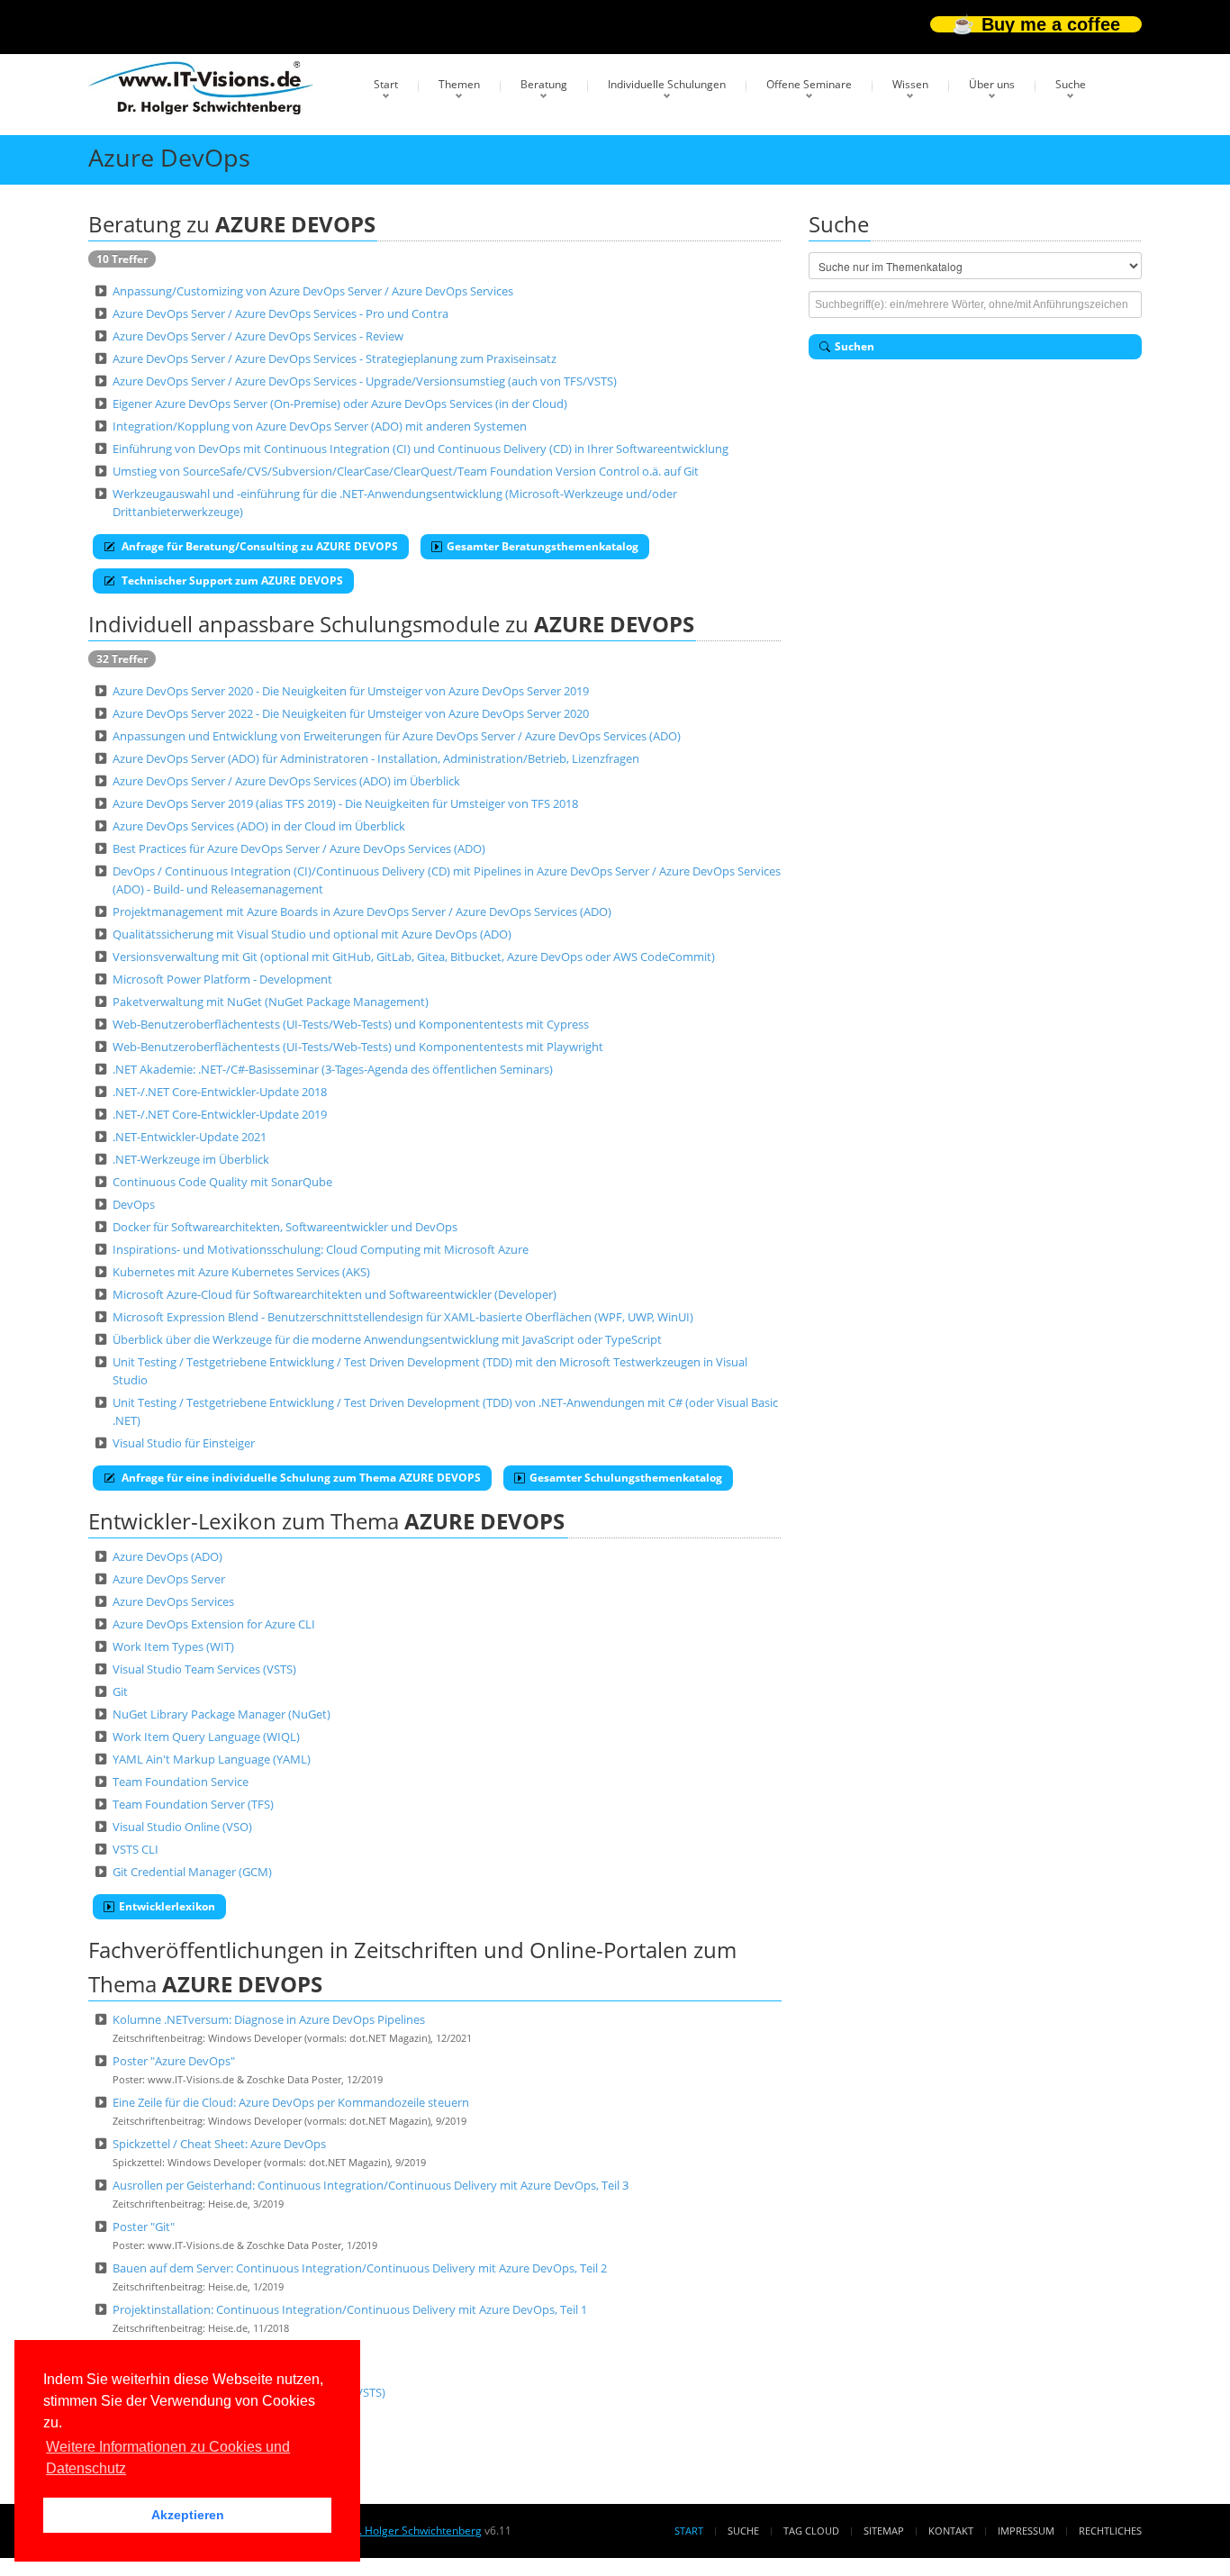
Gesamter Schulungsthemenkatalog (626, 1478)
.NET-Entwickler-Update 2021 (190, 1137)
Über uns (992, 84)
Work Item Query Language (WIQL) (206, 1737)
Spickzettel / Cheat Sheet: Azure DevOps (219, 2144)
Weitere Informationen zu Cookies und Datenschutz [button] (168, 2458)
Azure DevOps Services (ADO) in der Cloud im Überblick (259, 826)
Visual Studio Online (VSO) (182, 1827)
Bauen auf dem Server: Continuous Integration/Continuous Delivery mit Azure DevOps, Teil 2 (360, 2268)
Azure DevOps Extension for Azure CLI (214, 1624)
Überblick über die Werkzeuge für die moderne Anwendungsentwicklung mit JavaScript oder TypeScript (387, 1339)
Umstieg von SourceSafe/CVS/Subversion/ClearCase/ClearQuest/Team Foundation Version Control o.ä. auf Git (406, 471)
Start (386, 84)
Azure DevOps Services (173, 1601)
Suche (1071, 84)
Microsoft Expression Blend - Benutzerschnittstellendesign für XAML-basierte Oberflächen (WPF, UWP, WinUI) (403, 1317)
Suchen (855, 346)
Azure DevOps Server (169, 1579)
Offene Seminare (809, 84)
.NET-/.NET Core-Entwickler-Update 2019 (220, 1114)
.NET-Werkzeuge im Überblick (191, 1159)
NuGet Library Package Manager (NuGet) (222, 1714)
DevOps (134, 1204)
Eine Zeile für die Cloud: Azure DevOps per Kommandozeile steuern (291, 2102)
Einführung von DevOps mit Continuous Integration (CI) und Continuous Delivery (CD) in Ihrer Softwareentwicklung (421, 449)
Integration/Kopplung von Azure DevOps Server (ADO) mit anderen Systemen (320, 426)
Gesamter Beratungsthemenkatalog (543, 546)
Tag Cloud (811, 2531)
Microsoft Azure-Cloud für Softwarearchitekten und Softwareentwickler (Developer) (335, 1294)
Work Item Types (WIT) (173, 1646)
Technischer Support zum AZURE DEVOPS (231, 581)
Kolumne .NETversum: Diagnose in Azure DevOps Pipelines (269, 2019)
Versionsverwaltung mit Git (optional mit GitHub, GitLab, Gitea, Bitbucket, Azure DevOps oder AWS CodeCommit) (414, 957)
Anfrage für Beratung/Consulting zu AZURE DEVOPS (258, 546)
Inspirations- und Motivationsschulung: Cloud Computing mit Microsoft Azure (321, 1249)
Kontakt (951, 2531)
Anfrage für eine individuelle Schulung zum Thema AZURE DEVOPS (300, 1478)
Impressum (1026, 2531)
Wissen (910, 84)
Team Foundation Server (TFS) (193, 1804)
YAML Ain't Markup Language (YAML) (212, 1759)
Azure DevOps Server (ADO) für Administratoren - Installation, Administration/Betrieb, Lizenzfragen (376, 758)
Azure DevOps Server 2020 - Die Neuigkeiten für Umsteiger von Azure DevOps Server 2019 (351, 691)
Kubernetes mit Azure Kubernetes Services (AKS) (241, 1272)
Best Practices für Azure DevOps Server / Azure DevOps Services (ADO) (299, 848)
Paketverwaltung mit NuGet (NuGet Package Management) (271, 1002)
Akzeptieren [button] (188, 2515)
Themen (459, 84)
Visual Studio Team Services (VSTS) (204, 1669)
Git (120, 1692)
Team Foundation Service (181, 1782)
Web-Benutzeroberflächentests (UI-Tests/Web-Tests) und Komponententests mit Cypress (351, 1024)
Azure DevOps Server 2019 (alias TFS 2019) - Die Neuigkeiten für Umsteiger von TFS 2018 (345, 803)
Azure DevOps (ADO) (167, 1556)
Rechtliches (1110, 2531)
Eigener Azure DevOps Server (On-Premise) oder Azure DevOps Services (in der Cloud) (340, 404)
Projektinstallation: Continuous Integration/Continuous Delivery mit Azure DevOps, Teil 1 (350, 2309)
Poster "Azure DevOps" (174, 2061)
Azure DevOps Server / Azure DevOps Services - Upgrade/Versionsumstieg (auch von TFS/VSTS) (365, 381)
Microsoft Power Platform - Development (222, 979)
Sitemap (884, 2531)
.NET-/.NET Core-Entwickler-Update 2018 (220, 1092)
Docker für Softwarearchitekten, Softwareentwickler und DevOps (285, 1227)
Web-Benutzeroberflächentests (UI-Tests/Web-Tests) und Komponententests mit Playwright (358, 1047)
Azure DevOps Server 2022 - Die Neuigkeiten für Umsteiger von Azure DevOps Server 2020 (351, 713)
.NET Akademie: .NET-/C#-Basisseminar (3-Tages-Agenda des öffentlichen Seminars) (333, 1069)
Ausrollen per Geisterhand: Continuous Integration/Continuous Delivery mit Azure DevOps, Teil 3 (371, 2185)
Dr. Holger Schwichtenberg (414, 2531)
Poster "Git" (144, 2227)
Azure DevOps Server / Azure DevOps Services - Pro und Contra (280, 313)
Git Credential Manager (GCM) (192, 1872)
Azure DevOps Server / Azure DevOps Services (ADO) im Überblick (286, 781)
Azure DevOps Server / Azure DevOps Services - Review (258, 336)
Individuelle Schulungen (667, 84)
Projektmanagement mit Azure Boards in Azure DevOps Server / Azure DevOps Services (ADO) (362, 912)
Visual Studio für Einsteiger (184, 1443)
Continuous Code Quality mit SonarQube (222, 1182)
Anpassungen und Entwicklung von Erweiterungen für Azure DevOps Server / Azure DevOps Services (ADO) (397, 736)
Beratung (544, 84)
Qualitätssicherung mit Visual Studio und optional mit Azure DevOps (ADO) (312, 934)
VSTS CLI (136, 1849)
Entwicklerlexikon (167, 1906)
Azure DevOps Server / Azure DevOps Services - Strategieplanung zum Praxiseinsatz (335, 358)
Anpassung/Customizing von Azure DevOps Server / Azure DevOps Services (313, 291)
